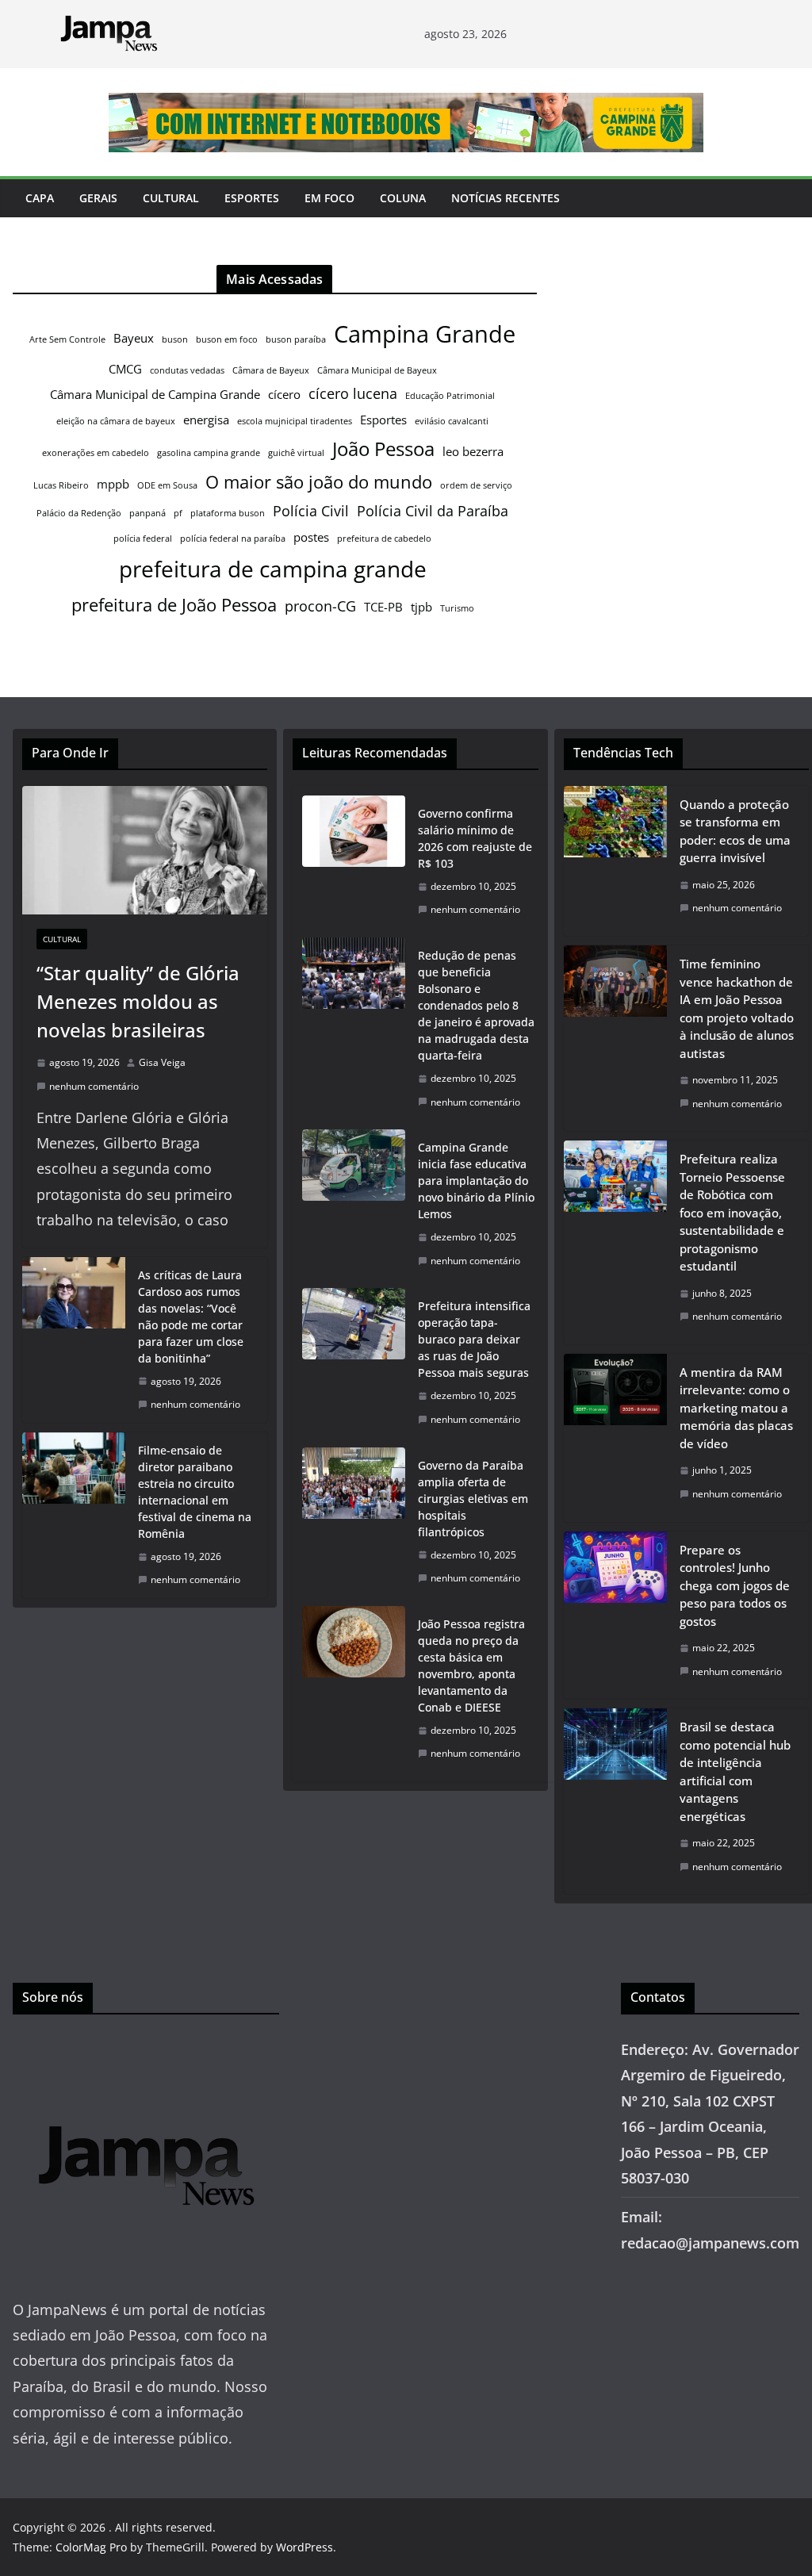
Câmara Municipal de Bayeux (377, 370)
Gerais (98, 198)
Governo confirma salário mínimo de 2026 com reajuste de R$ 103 (475, 838)
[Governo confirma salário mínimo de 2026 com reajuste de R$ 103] (354, 862)
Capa (40, 198)
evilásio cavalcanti (452, 421)
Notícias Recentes (506, 198)
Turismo (457, 608)
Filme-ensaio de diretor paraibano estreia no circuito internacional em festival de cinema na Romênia (195, 1492)
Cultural (171, 198)
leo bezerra (473, 451)
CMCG (125, 369)
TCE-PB (383, 607)
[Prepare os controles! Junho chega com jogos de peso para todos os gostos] (615, 1616)
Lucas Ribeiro (61, 485)
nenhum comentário (94, 1086)
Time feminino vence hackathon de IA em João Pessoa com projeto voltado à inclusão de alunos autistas (737, 1008)
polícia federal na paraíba (233, 539)
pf (178, 513)
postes (311, 537)
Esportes (252, 198)
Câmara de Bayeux (271, 370)
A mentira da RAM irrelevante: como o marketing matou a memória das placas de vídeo (736, 1408)
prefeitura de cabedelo (384, 539)
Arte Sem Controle (67, 339)
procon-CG (320, 606)
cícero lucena (353, 393)
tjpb (421, 607)
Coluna (403, 198)
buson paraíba (296, 339)
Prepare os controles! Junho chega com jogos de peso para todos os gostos (735, 1585)
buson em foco (227, 339)
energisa (206, 420)
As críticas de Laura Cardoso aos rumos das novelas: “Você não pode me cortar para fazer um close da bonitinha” (191, 1317)
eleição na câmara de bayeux (116, 421)
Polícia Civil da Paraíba (433, 511)
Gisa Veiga (162, 1062)
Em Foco (329, 198)
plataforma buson (228, 513)
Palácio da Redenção (79, 513)
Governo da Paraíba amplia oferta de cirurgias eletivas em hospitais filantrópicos (473, 1499)
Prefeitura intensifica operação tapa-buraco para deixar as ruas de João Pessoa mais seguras (474, 1339)
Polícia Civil (311, 511)
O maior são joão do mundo (319, 481)
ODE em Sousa (167, 485)
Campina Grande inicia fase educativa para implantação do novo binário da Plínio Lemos (476, 1181)
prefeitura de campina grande (273, 569)
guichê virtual (296, 453)
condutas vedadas (187, 370)
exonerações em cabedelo (96, 453)
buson (175, 339)
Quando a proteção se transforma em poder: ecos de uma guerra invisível (735, 831)
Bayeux (134, 338)
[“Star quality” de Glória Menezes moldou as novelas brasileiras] (145, 851)
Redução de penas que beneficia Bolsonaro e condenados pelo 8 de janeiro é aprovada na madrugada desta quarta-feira (476, 1005)
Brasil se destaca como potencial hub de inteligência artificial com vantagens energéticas (735, 1771)
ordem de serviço (476, 485)
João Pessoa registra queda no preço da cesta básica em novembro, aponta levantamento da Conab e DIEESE (471, 1666)
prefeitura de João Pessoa (174, 604)
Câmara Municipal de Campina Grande (155, 394)
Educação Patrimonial (450, 396)
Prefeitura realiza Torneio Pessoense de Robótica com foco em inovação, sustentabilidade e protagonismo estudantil (732, 1212)
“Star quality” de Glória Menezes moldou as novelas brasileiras (138, 1001)
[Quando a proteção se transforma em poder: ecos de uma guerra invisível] (615, 861)
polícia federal (143, 539)
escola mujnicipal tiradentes (295, 421)
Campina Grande (425, 334)
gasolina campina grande (209, 453)
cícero (284, 394)
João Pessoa (383, 449)
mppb (113, 484)
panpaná (147, 513)
